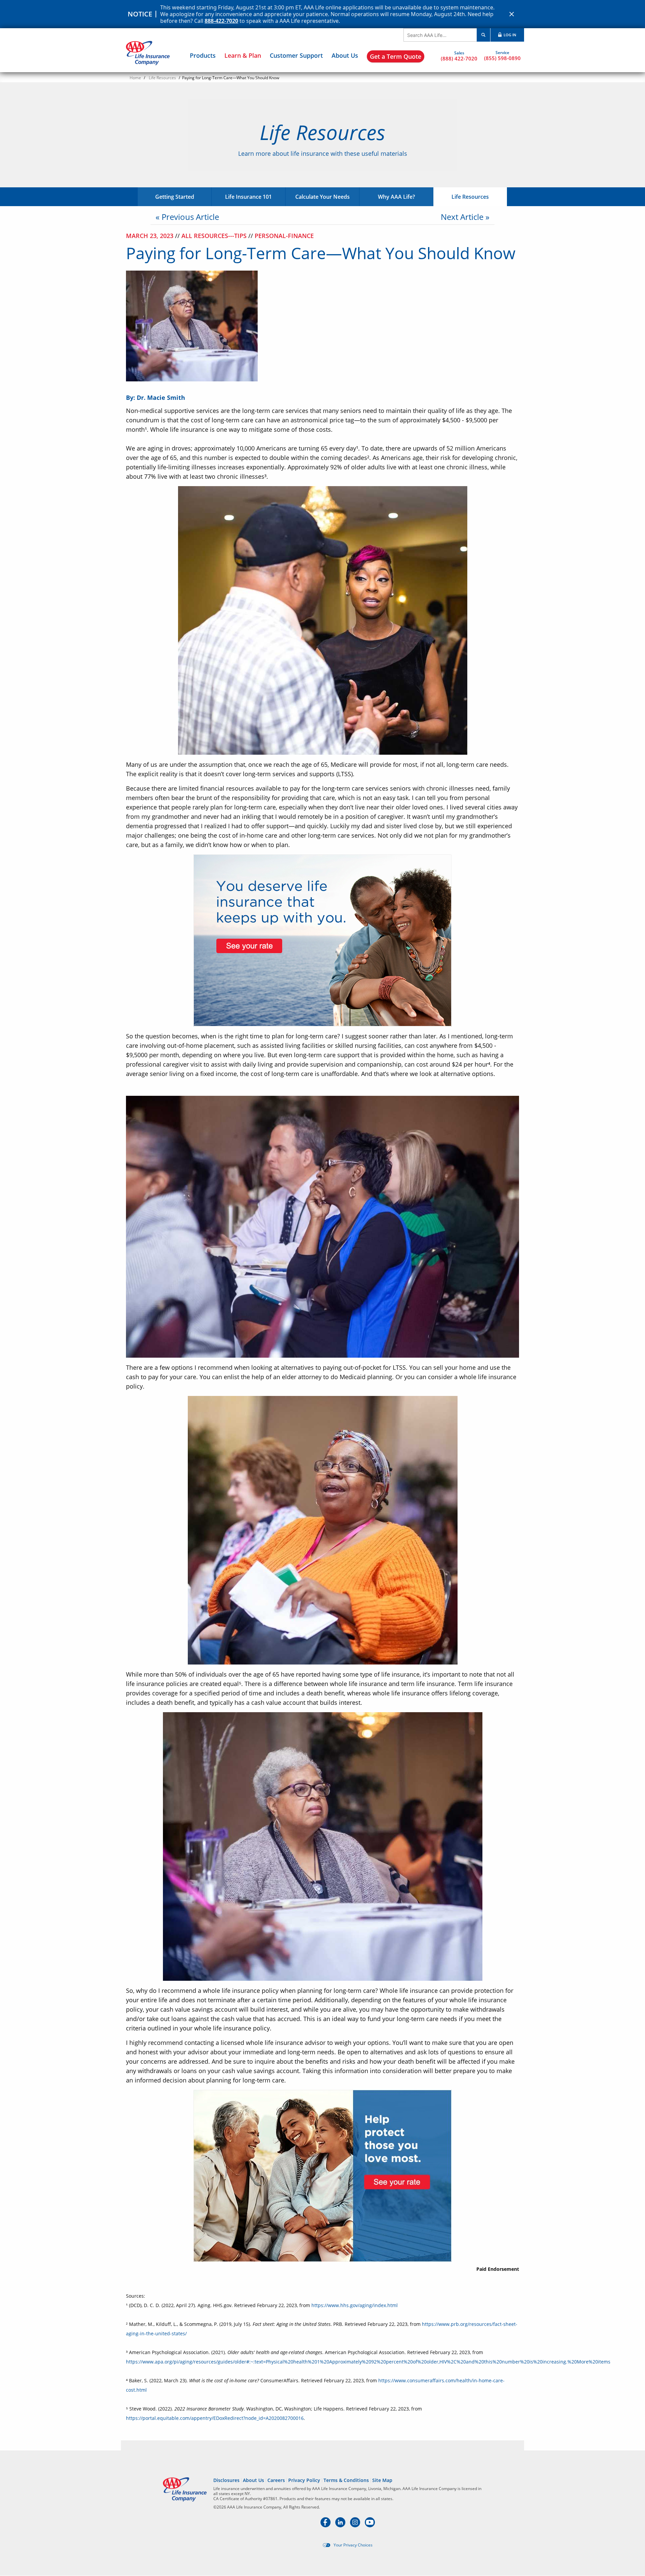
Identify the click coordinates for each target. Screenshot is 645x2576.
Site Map (382, 2480)
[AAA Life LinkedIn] (341, 2525)
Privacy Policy (304, 2480)
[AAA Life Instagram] (356, 2525)
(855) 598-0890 (502, 58)
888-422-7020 (221, 21)
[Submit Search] (483, 35)
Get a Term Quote (396, 56)
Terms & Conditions (346, 2480)
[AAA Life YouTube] (370, 2525)
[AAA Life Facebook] (326, 2525)
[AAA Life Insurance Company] (148, 53)
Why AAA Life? (396, 197)
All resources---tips (215, 236)
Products (203, 55)
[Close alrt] (512, 14)
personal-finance (284, 236)
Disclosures (226, 2480)
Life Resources (162, 78)
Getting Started (175, 197)
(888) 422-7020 (459, 58)
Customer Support (296, 55)
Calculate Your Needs (322, 197)
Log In (509, 35)
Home (135, 78)
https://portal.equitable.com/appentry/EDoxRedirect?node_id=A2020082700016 (215, 2418)
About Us (345, 55)
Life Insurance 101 (248, 197)
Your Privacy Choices (353, 2545)
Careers (276, 2480)
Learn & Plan (243, 55)
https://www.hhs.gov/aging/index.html (355, 2305)
